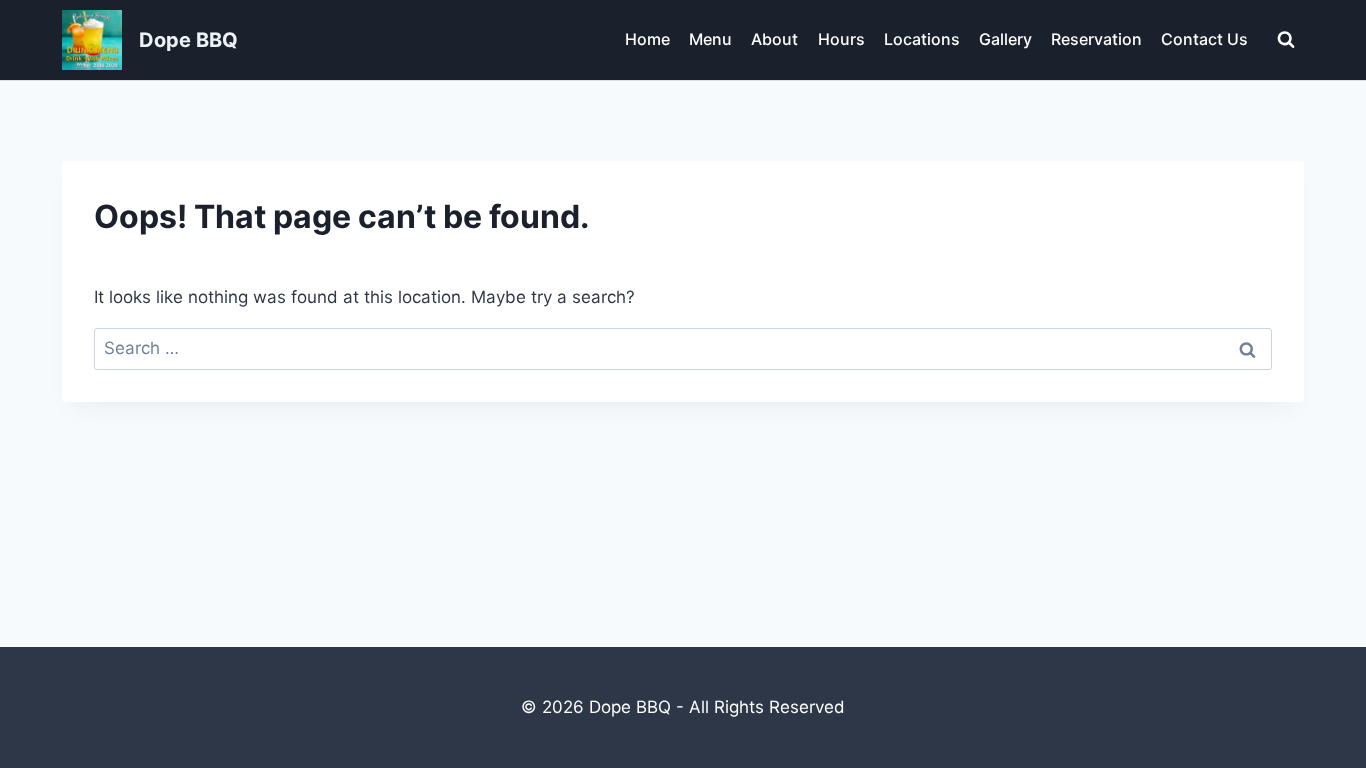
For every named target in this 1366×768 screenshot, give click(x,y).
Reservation (1096, 39)
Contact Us (1204, 39)
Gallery (1005, 39)
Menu (710, 39)
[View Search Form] (1286, 40)
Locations (922, 39)
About (774, 39)
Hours (841, 39)
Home (647, 39)
